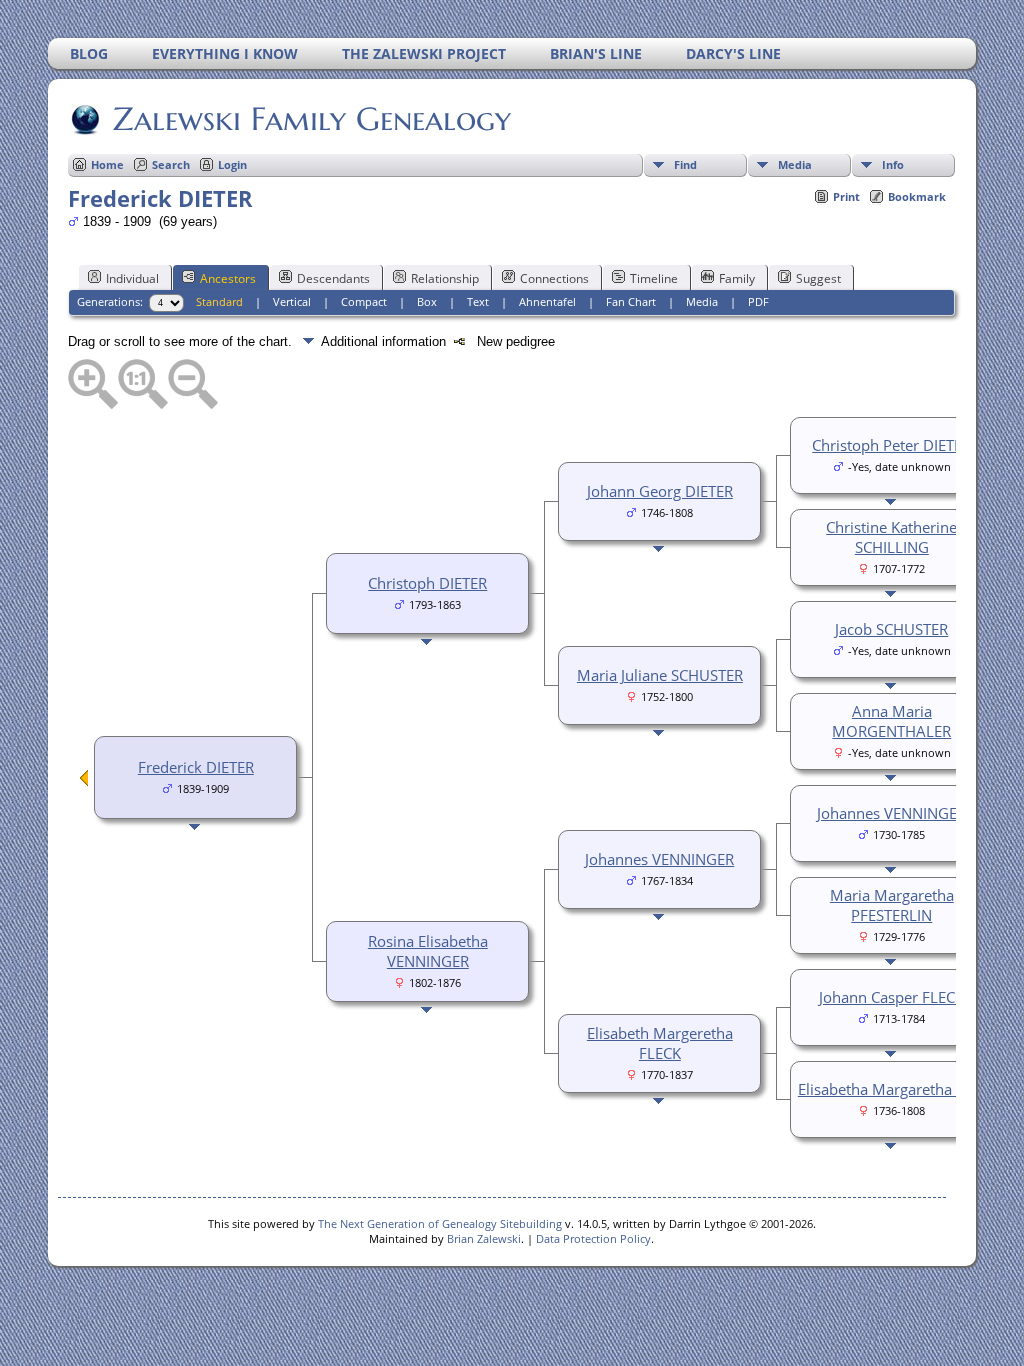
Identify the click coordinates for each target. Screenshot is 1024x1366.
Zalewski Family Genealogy (312, 119)
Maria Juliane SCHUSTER (660, 675)
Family (737, 278)
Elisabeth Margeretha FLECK (660, 1043)
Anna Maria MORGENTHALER (891, 721)
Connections (554, 278)
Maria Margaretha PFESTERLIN (892, 905)
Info (893, 164)
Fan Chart (631, 301)
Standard (219, 301)
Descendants (333, 278)
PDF (758, 301)
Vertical (292, 301)
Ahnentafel (547, 301)
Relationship (445, 278)
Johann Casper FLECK (891, 997)
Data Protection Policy (593, 1238)
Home (107, 164)
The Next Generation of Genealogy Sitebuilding (440, 1223)
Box (427, 301)
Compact (364, 301)
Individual (132, 278)
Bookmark (917, 196)
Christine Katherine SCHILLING (891, 537)
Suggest (818, 278)
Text (478, 301)
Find (685, 164)
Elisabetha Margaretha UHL (892, 1089)
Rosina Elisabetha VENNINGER (428, 951)
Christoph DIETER (427, 583)
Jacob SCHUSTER (891, 629)
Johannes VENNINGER (659, 859)
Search (171, 164)
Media (795, 164)
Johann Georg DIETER (660, 491)
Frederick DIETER (196, 767)
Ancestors (228, 278)
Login (232, 164)
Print (846, 196)
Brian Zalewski (484, 1238)
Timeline (654, 278)
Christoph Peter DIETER (891, 445)
